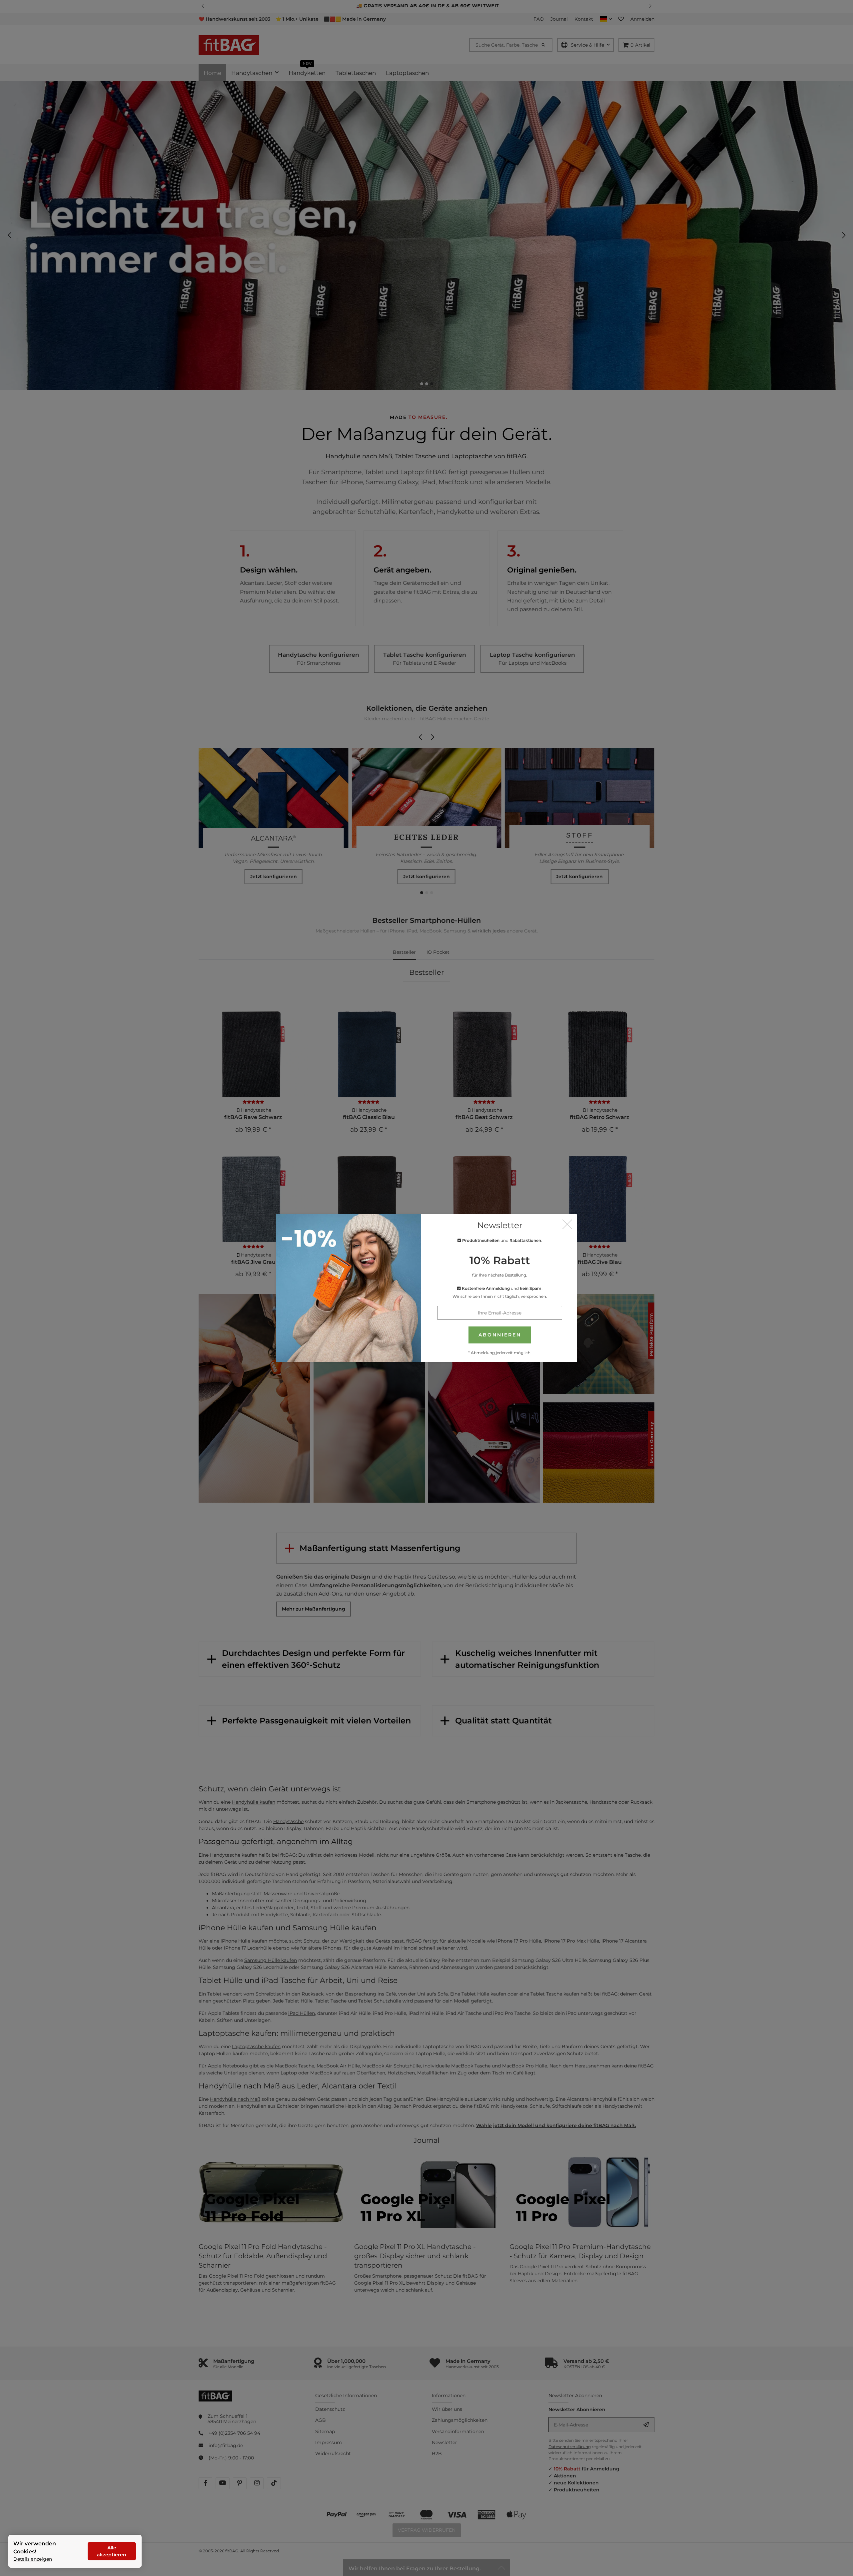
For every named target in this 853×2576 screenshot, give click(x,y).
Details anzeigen (33, 2559)
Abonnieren (500, 1335)
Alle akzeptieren (112, 2551)
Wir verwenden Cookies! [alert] (35, 2548)
